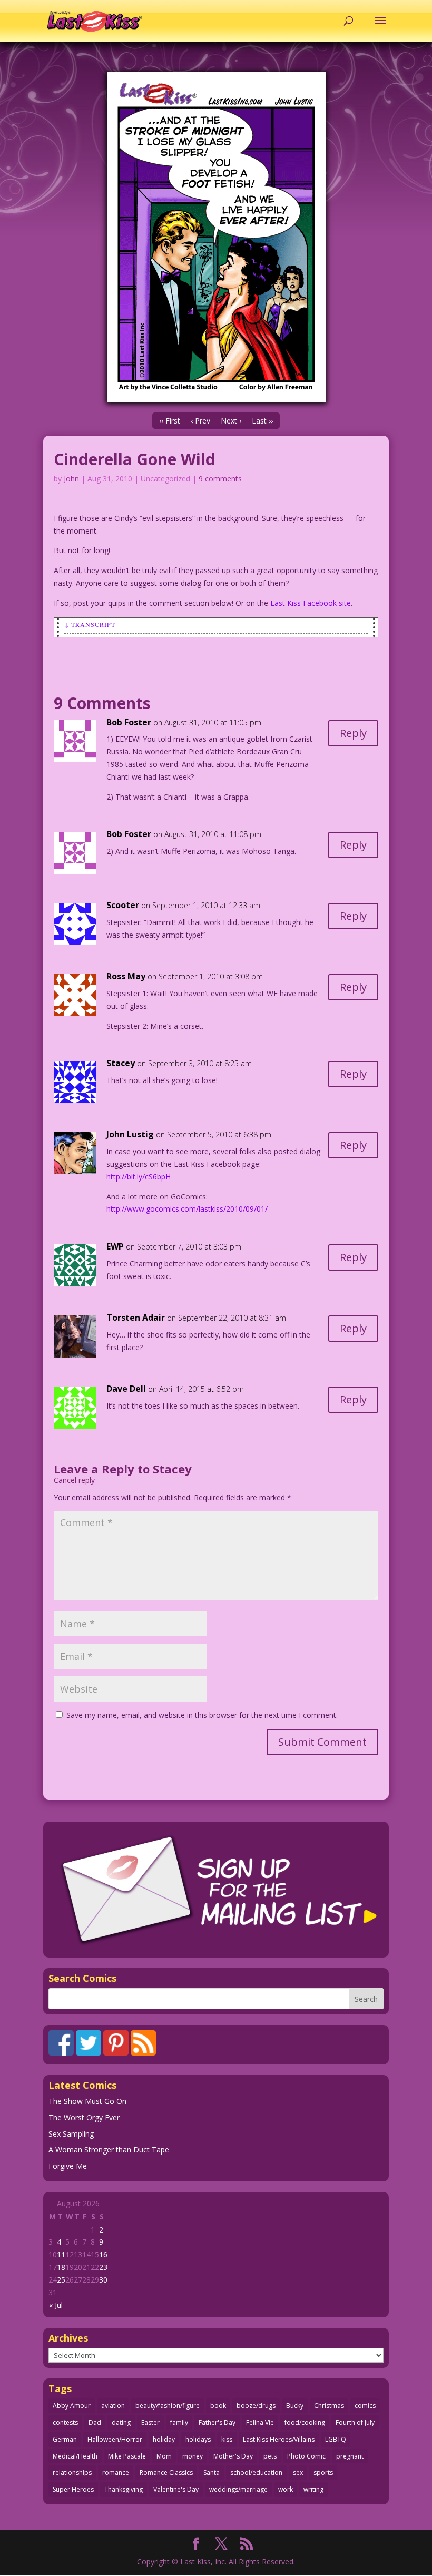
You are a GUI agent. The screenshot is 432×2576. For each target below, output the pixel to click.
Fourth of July (355, 2422)
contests (65, 2422)
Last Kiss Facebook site (311, 603)
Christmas (329, 2406)
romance (116, 2472)
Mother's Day (233, 2456)
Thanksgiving (124, 2489)
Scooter (123, 905)
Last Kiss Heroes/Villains (279, 2439)
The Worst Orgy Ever (84, 2117)
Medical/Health (75, 2456)
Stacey (172, 1469)
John (71, 479)
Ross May (126, 976)
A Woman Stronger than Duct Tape (109, 2150)
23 (103, 2267)
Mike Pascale (127, 2456)
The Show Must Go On (87, 2101)
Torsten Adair (136, 1318)
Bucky (295, 2406)
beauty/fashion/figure (168, 2406)
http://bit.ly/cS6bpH (139, 1177)
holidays (198, 2439)
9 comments (220, 479)
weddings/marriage (238, 2489)
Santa (212, 2472)
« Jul (56, 2305)
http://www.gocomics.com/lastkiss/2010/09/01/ (187, 1209)
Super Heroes (73, 2489)
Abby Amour (72, 2406)
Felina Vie (260, 2422)
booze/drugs (256, 2406)
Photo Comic (306, 2456)
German (65, 2439)
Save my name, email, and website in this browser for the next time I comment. (202, 1715)
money (193, 2456)
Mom (164, 2456)
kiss (227, 2439)
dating (121, 2422)
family (179, 2422)
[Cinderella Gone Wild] (216, 237)
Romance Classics (166, 2472)
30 (103, 2280)
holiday (164, 2439)
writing (313, 2489)
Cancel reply (74, 1480)
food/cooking (305, 2422)
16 (103, 2254)
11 (61, 2254)
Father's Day (217, 2422)
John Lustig (130, 1134)
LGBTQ (336, 2439)
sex (298, 2472)
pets (270, 2456)
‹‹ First (170, 421)
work (286, 2489)
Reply (353, 733)
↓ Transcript (90, 624)
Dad (95, 2422)
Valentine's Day (176, 2489)
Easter (150, 2422)
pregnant (350, 2456)
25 (61, 2280)
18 (61, 2267)
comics (365, 2406)
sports (323, 2472)
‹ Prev (200, 421)
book (218, 2406)
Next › (231, 421)
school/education (256, 2472)
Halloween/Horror (115, 2439)
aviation (113, 2406)
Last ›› (262, 421)
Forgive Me (68, 2166)
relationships (72, 2472)
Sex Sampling (71, 2134)
